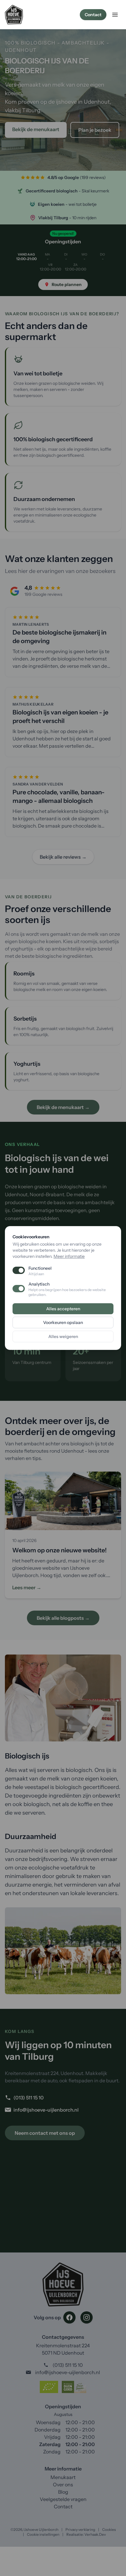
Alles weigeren (63, 1336)
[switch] (19, 1289)
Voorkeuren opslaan (63, 1322)
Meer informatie (69, 1256)
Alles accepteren (63, 1309)
